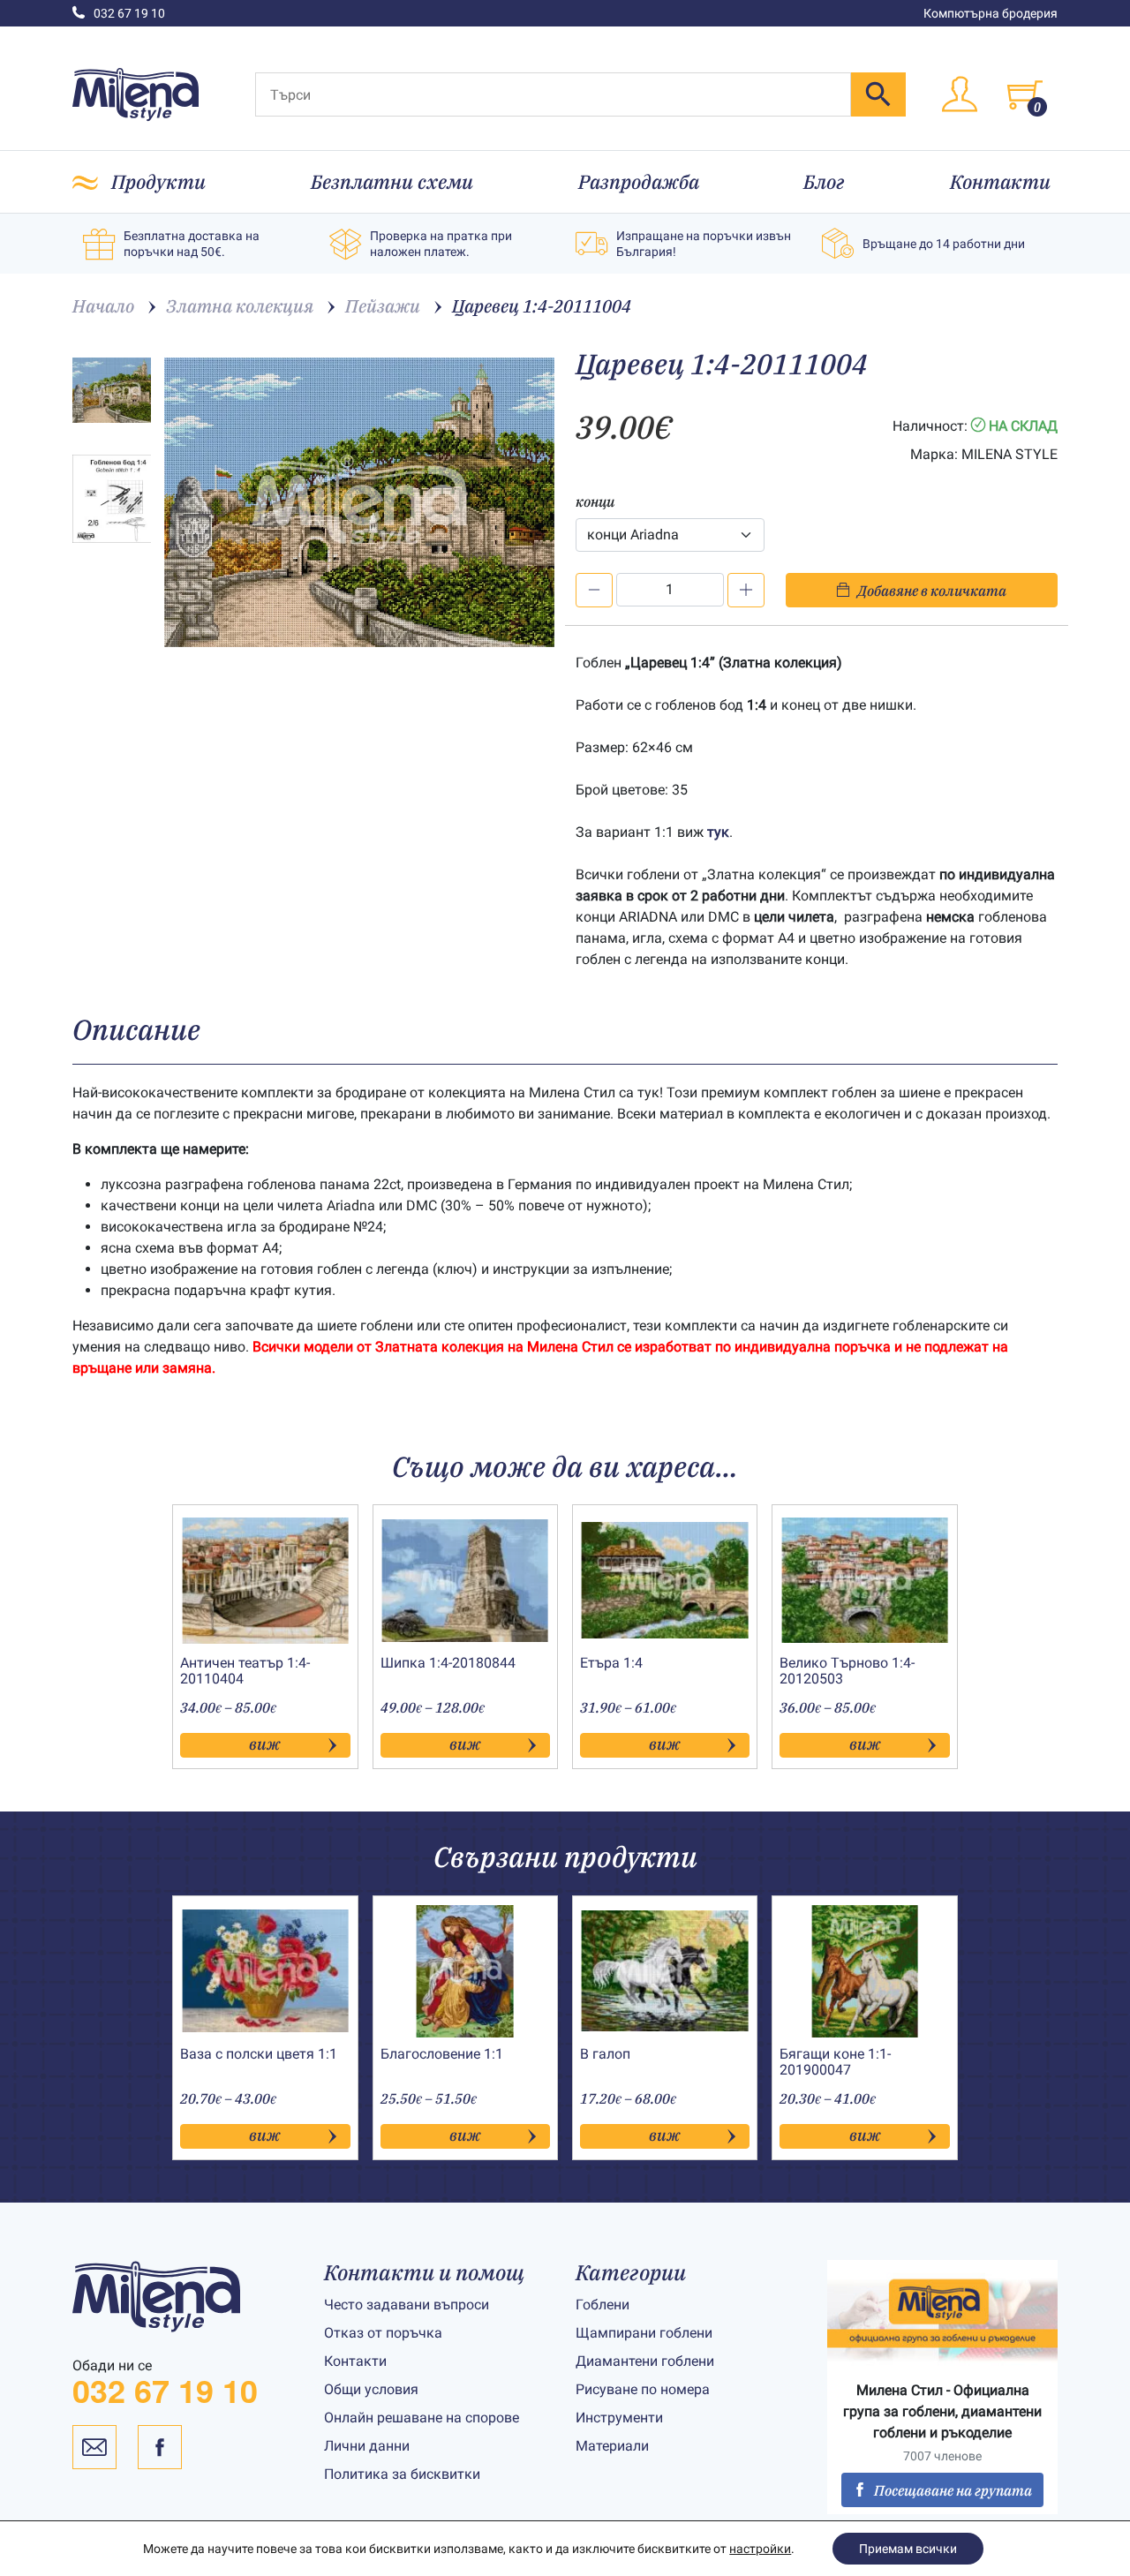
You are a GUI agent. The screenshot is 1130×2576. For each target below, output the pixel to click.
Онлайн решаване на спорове (422, 2418)
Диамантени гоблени (645, 2361)
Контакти (1000, 181)
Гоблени (603, 2305)
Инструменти (619, 2418)
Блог (824, 181)
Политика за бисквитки (402, 2474)
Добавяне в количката (932, 591)
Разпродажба (639, 181)
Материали (612, 2446)
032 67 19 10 (129, 13)
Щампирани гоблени (644, 2333)
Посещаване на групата (953, 2490)
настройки (760, 2549)
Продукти (158, 181)
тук (718, 832)
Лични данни (367, 2446)
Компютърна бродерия (991, 13)
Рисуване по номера (643, 2389)
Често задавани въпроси (407, 2305)
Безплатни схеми (392, 181)
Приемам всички (908, 2549)
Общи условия (371, 2389)
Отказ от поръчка (383, 2333)
